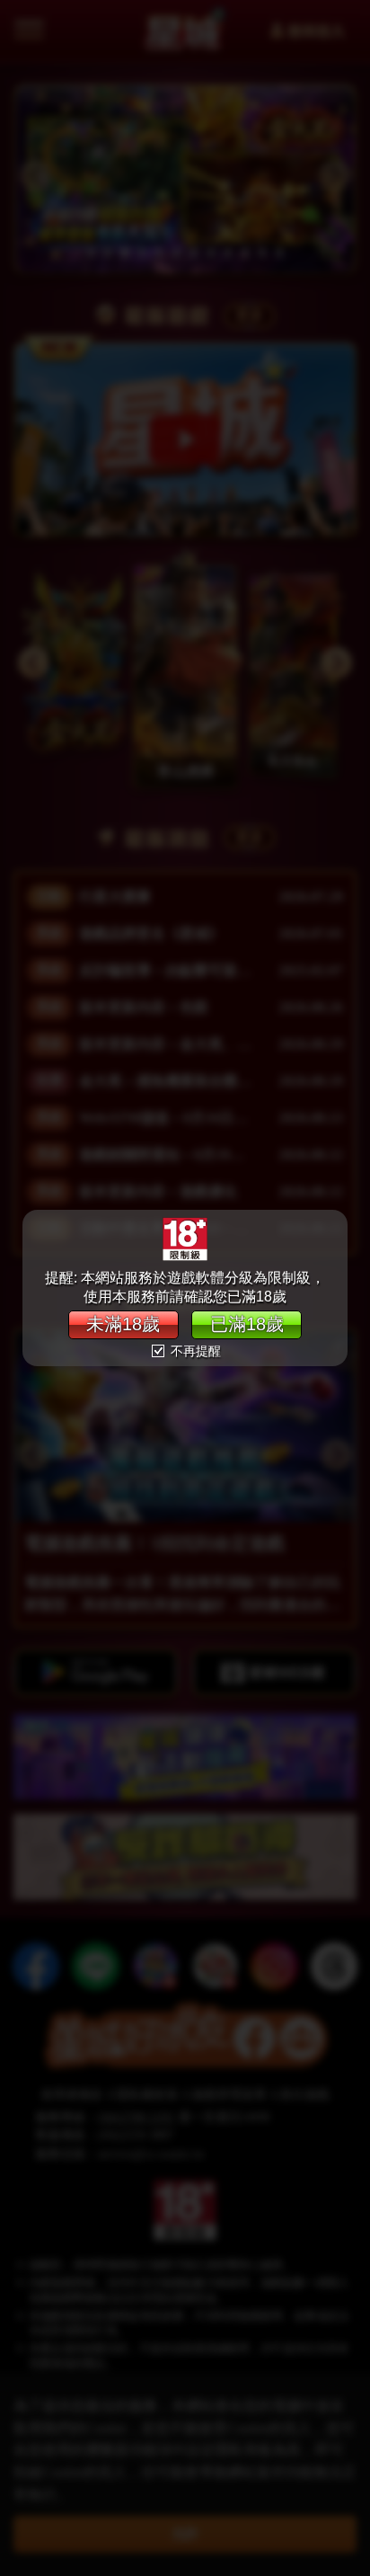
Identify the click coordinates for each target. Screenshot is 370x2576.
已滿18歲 (247, 1324)
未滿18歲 (123, 1324)
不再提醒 (194, 1351)
